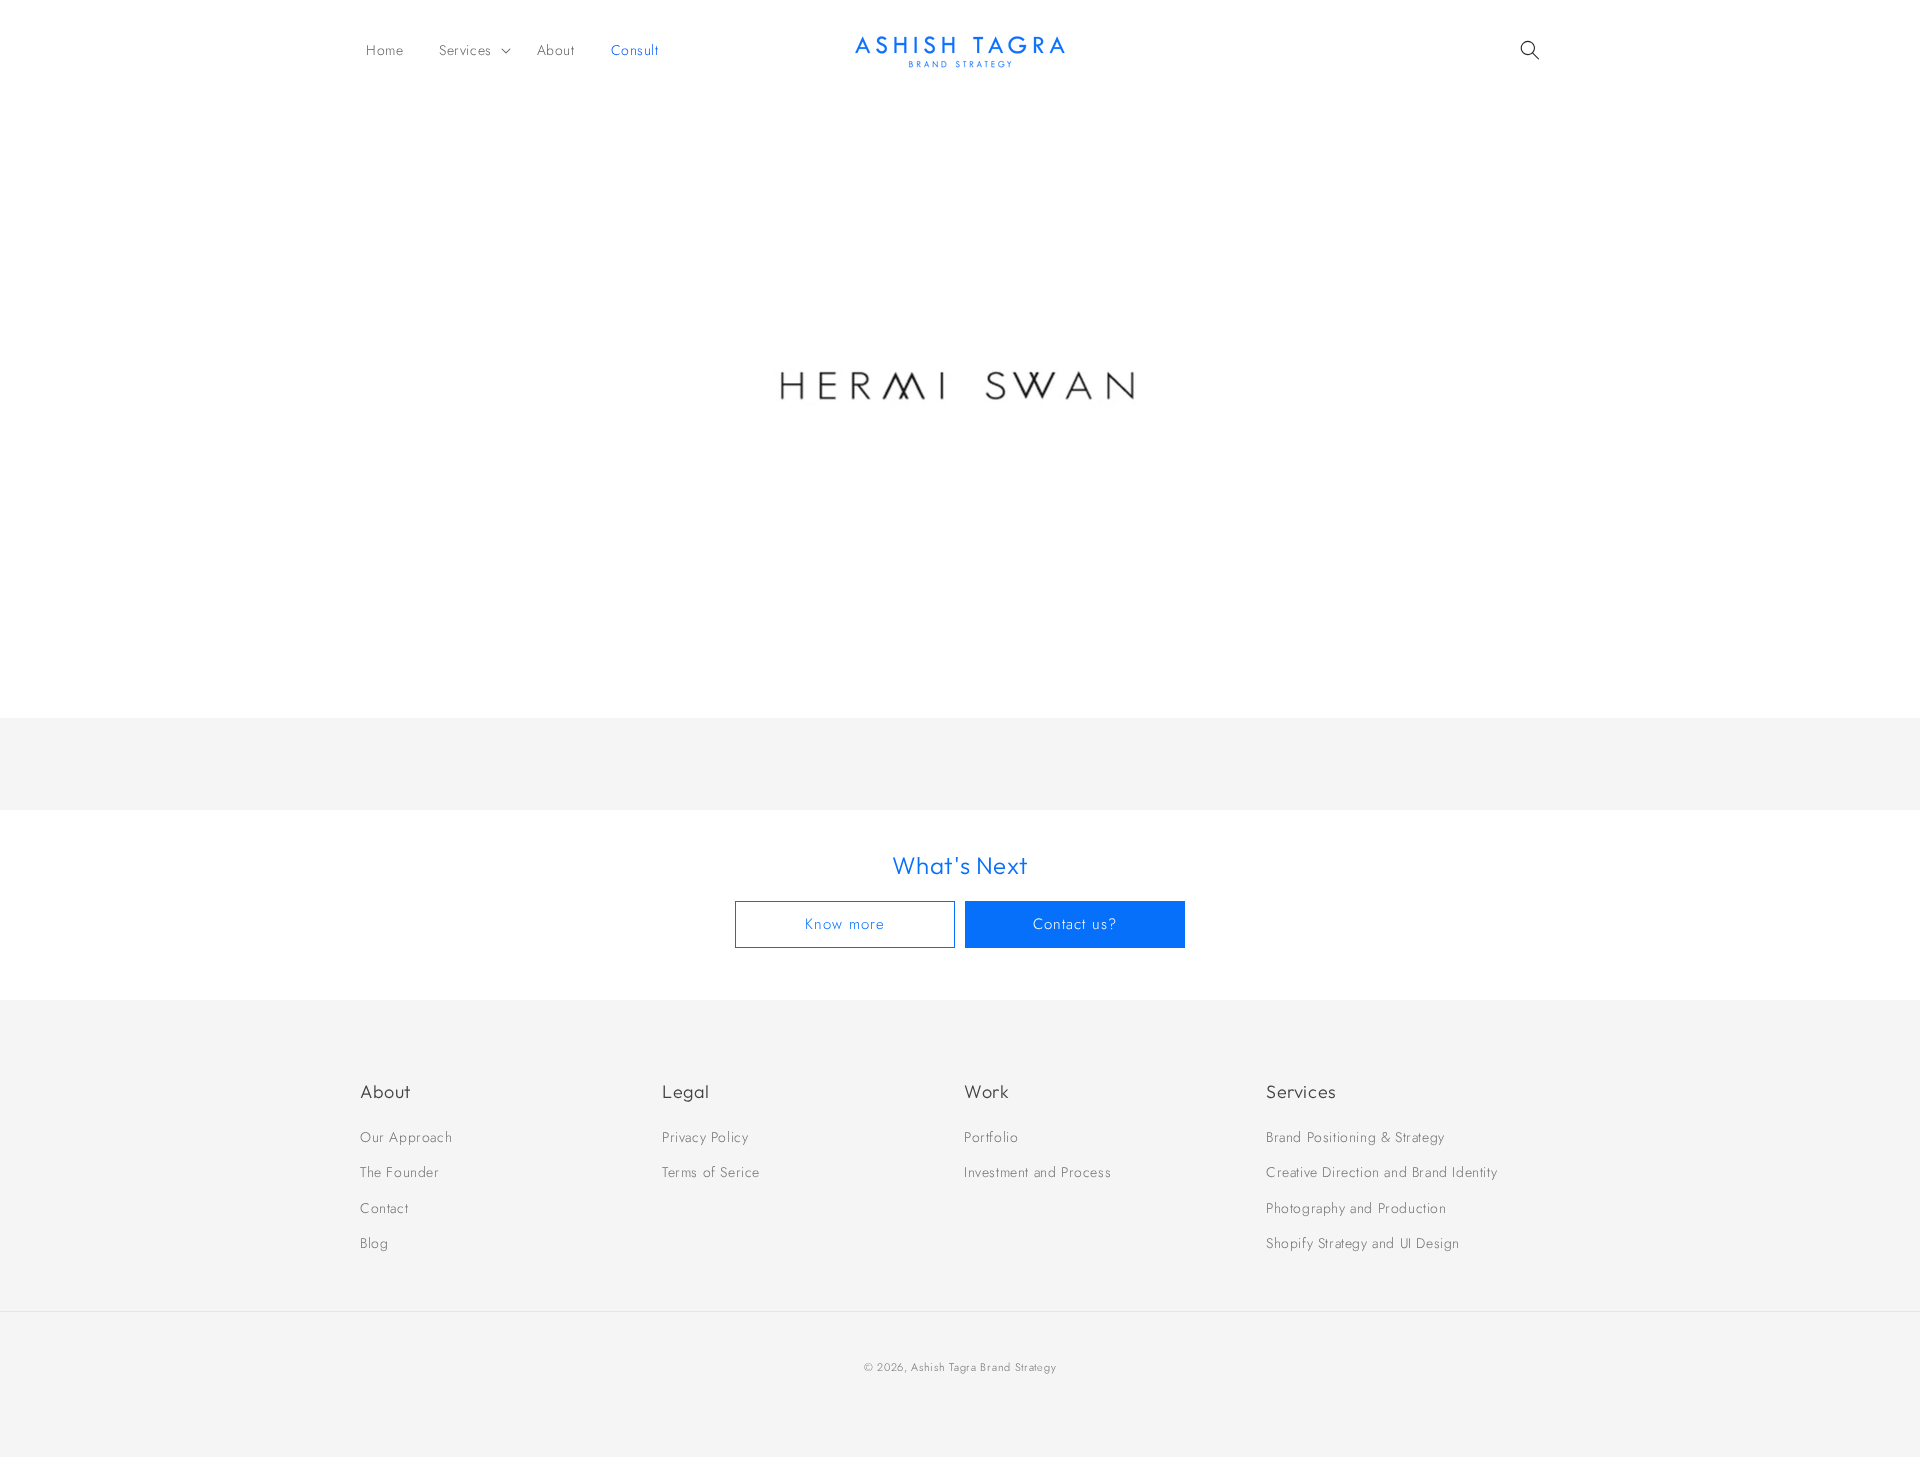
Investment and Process (1037, 1172)
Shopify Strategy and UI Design (1363, 1243)
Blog (374, 1243)
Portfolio (991, 1137)
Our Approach (406, 1137)
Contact (384, 1208)
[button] (469, 50)
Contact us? (1075, 924)
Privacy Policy (705, 1137)
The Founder (400, 1172)
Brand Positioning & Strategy (1355, 1137)
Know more (845, 924)
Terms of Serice (711, 1172)
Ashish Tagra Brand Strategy (983, 1367)
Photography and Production (1356, 1208)
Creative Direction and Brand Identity (1381, 1172)
